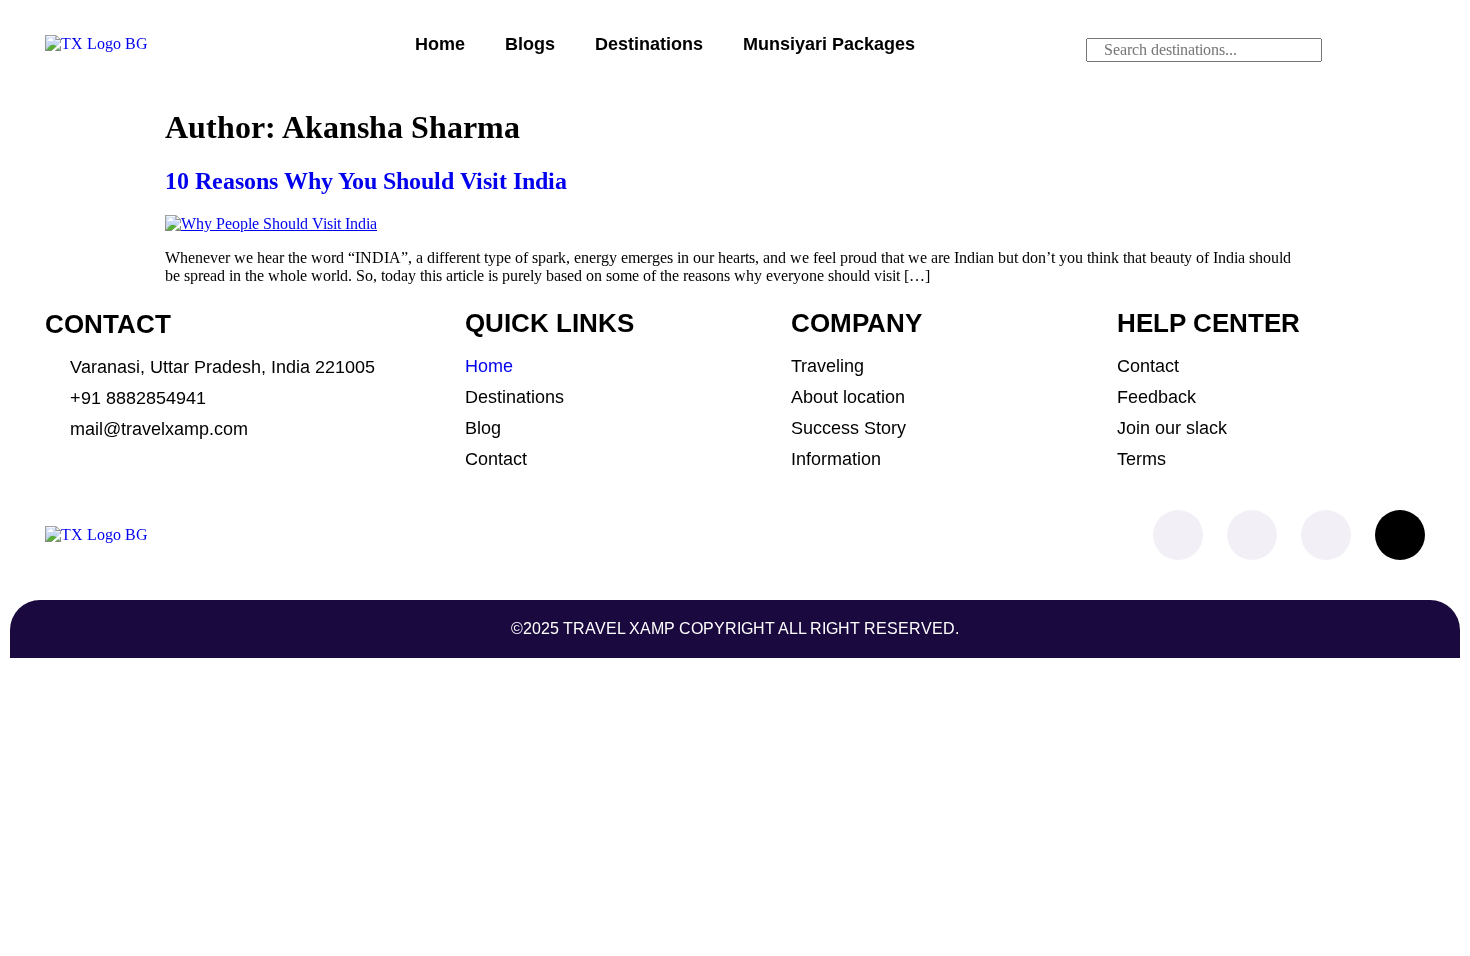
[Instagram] (1252, 535)
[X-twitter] (1400, 535)
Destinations (649, 44)
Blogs (530, 44)
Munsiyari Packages (829, 44)
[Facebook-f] (1178, 535)
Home (440, 44)
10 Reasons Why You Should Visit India (366, 181)
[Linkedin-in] (1326, 535)
